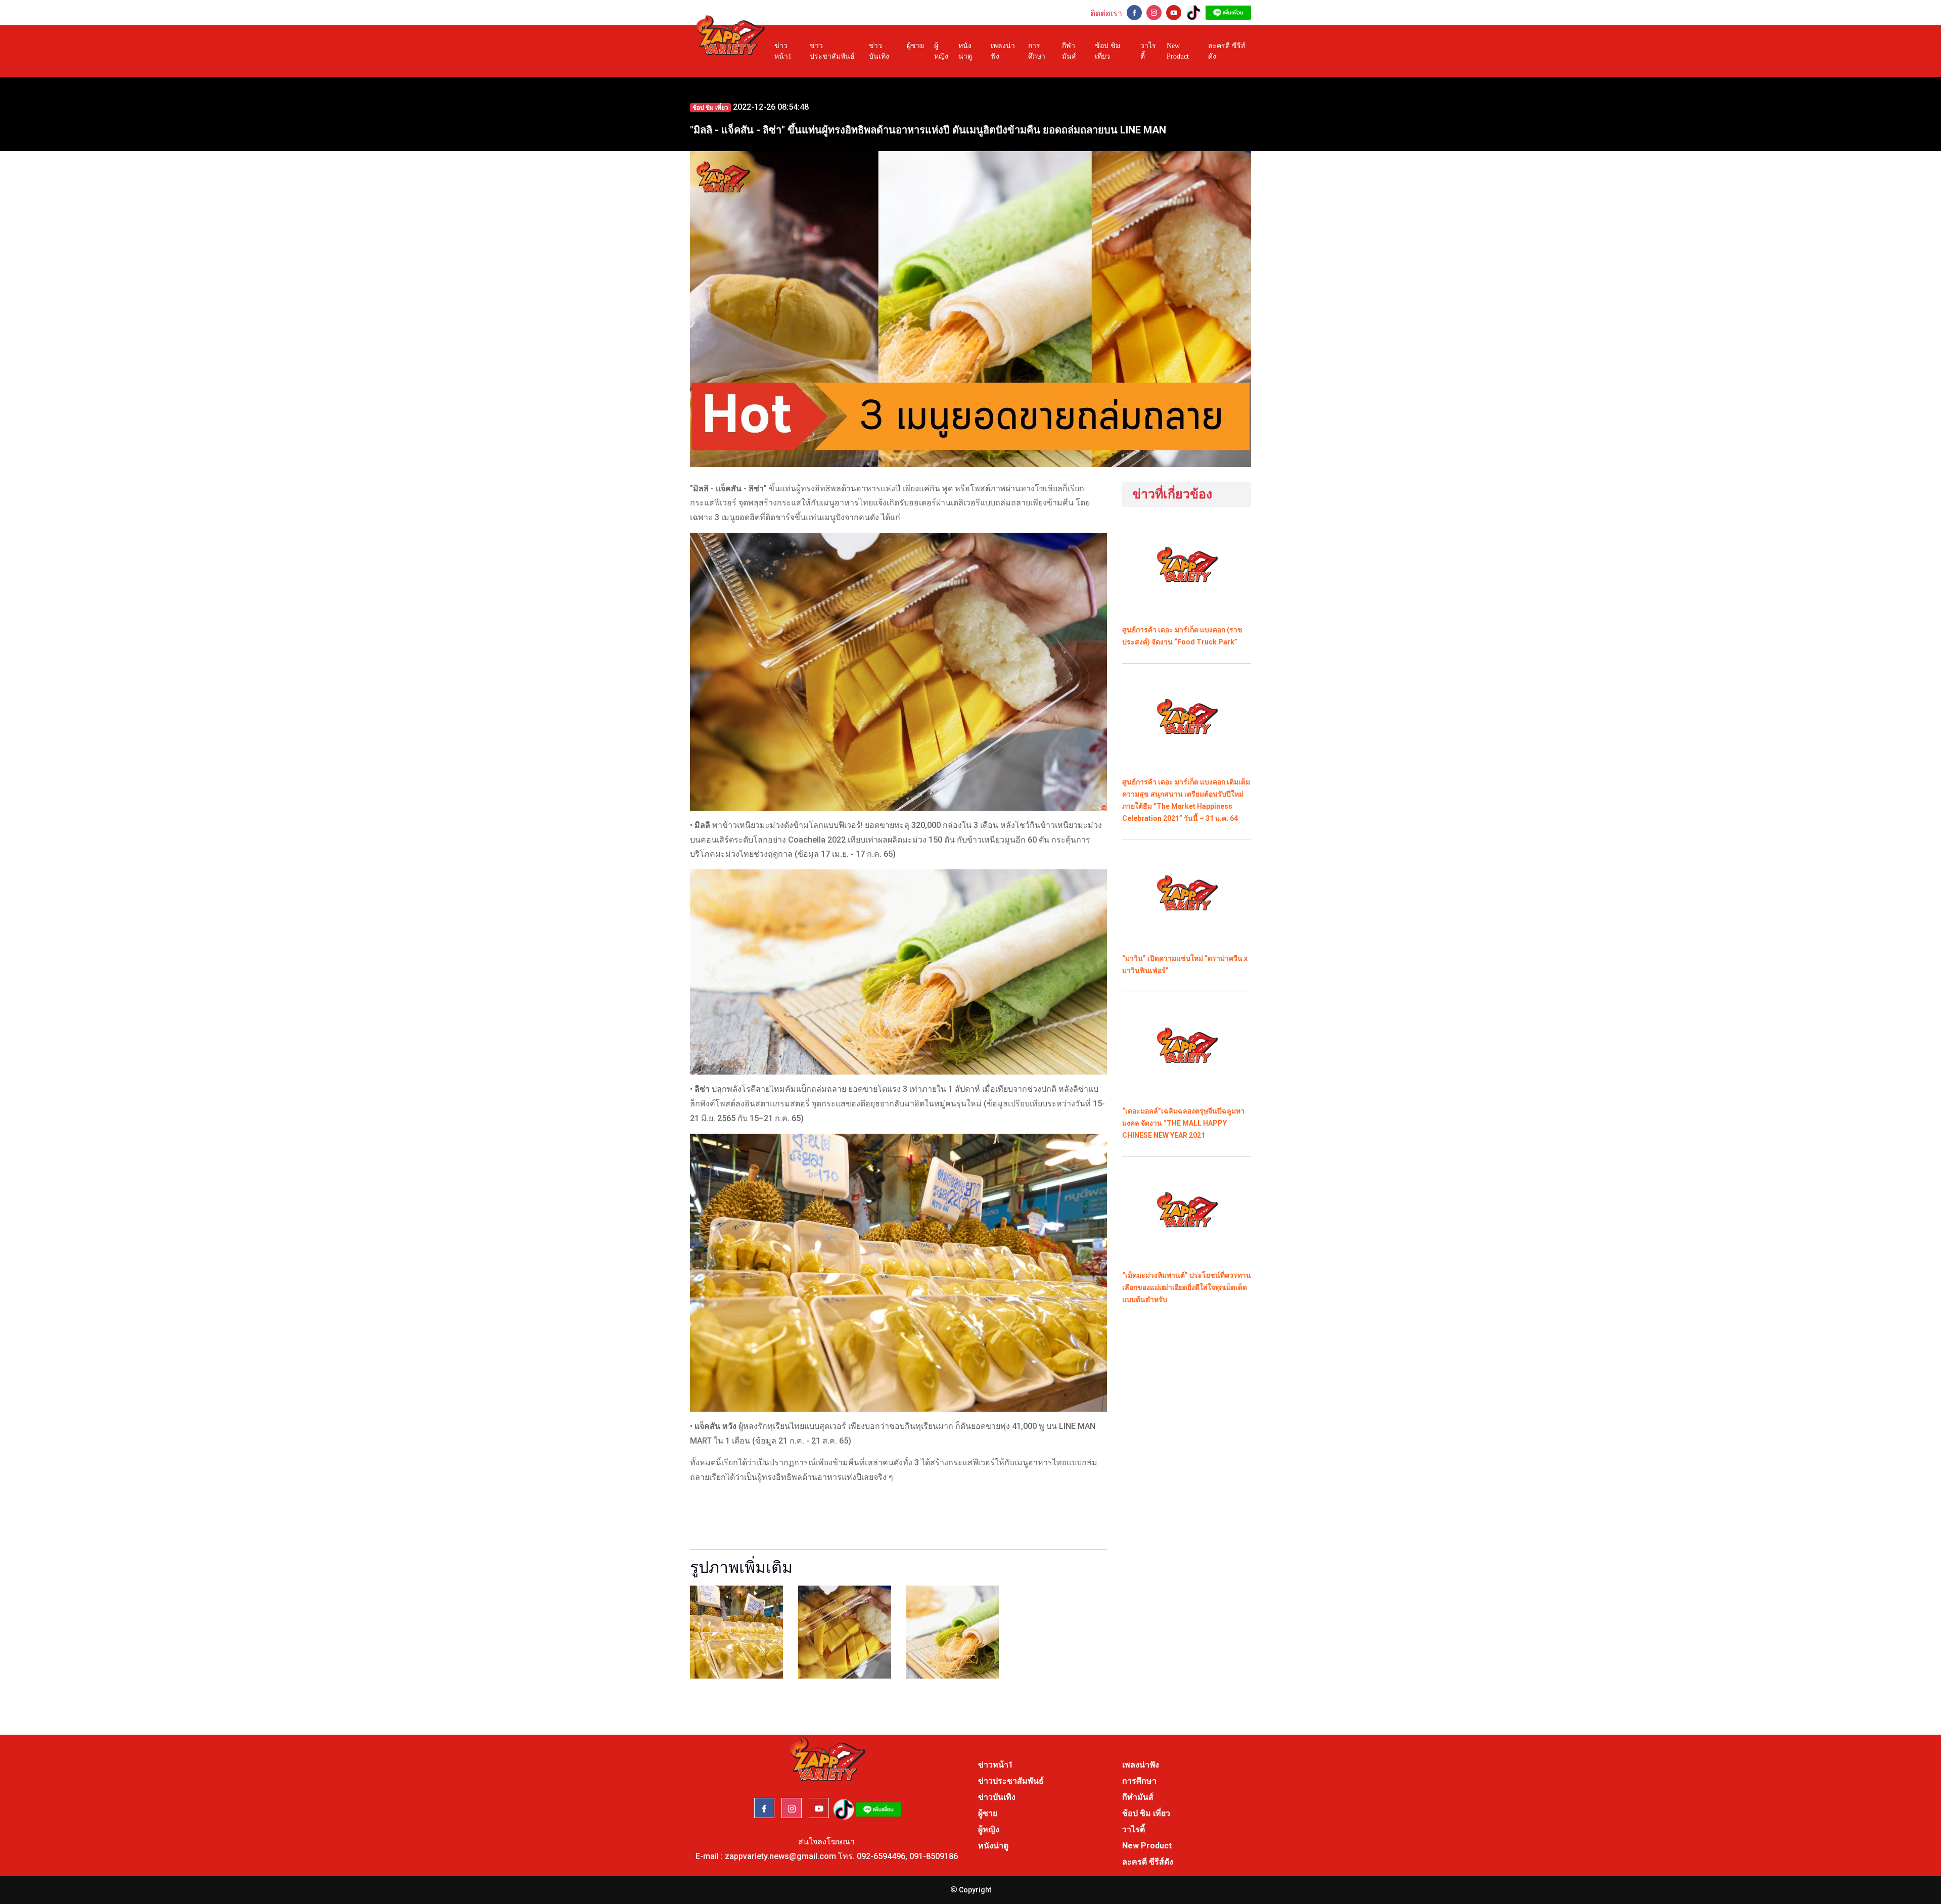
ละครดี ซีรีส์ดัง (1227, 51)
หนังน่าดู (965, 51)
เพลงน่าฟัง (1003, 51)
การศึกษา (1037, 51)
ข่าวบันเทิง (879, 51)
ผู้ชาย (915, 46)
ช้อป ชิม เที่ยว (1107, 51)
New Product (1178, 51)
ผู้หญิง (941, 51)
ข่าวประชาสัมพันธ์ (832, 51)
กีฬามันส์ (1069, 51)
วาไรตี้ (1148, 51)
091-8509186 (934, 1856)
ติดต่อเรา (1106, 13)
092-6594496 (881, 1856)
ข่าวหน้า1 (783, 51)
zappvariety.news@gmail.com (780, 1856)
